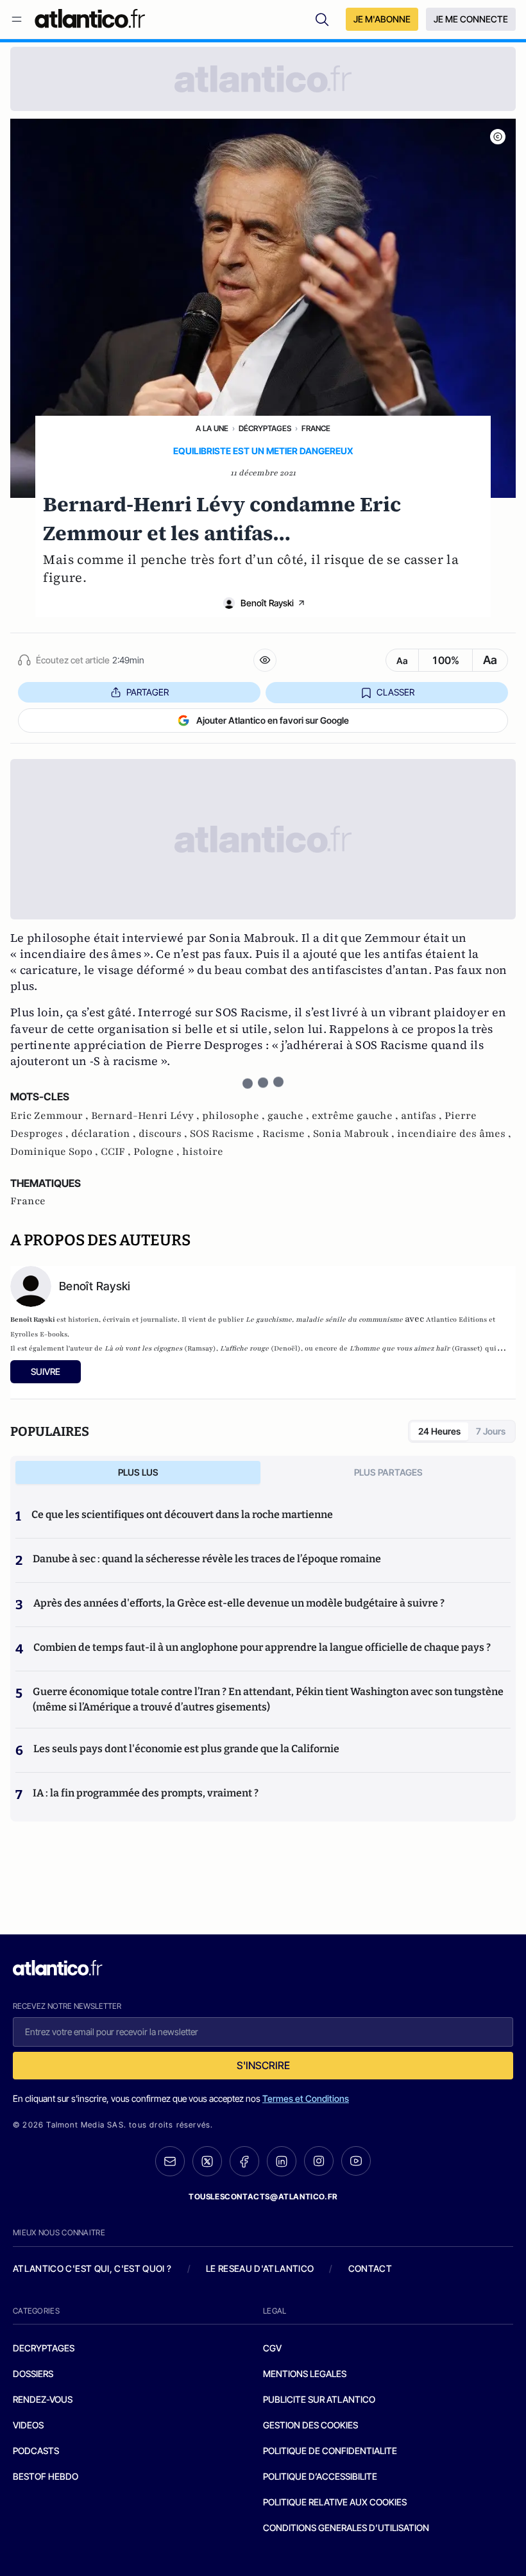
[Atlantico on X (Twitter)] (207, 2161)
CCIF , (117, 1152)
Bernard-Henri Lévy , (147, 1116)
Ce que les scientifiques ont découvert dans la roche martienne (182, 1514)
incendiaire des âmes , (454, 1134)
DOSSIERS (33, 2374)
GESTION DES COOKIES (310, 2425)
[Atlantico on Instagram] (319, 2161)
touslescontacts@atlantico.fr (263, 2196)
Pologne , (158, 1152)
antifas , (423, 1116)
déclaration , (105, 1134)
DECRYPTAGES (44, 2348)
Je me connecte (471, 19)
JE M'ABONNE (382, 19)
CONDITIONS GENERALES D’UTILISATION (346, 2528)
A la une (212, 428)
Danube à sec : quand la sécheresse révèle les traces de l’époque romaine (207, 1559)
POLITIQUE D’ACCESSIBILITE (320, 2476)
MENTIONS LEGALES (305, 2374)
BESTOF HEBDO (46, 2476)
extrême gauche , (356, 1116)
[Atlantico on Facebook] (244, 2161)
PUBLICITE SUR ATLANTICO (319, 2399)
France (316, 428)
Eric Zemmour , (51, 1116)
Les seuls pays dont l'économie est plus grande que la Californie (186, 1749)
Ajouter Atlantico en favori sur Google (273, 720)
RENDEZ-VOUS (43, 2399)
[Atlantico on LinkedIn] (282, 2161)
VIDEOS (28, 2425)
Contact (370, 2268)
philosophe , (235, 1116)
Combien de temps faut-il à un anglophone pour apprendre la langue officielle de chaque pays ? (262, 1647)
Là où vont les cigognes (143, 1348)
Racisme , (288, 1134)
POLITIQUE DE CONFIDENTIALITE (330, 2451)
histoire (203, 1152)
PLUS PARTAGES (388, 1472)
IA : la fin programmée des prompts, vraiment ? (146, 1793)
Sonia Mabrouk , (355, 1134)
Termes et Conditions (306, 2098)
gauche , (290, 1116)
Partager (148, 692)
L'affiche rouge (244, 1348)
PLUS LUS (138, 1472)
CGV (272, 2348)
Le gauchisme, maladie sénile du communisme (324, 1319)
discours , (164, 1134)
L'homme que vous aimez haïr (401, 1348)
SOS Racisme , (226, 1134)
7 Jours (491, 1431)
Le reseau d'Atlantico (260, 2268)
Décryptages (265, 428)
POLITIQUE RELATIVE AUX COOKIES (335, 2502)
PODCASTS (36, 2451)
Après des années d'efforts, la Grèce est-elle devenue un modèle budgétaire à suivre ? (239, 1603)
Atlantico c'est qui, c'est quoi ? (92, 2268)
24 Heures (439, 1431)
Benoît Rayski (267, 603)
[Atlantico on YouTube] (356, 2161)
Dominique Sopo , (55, 1152)
